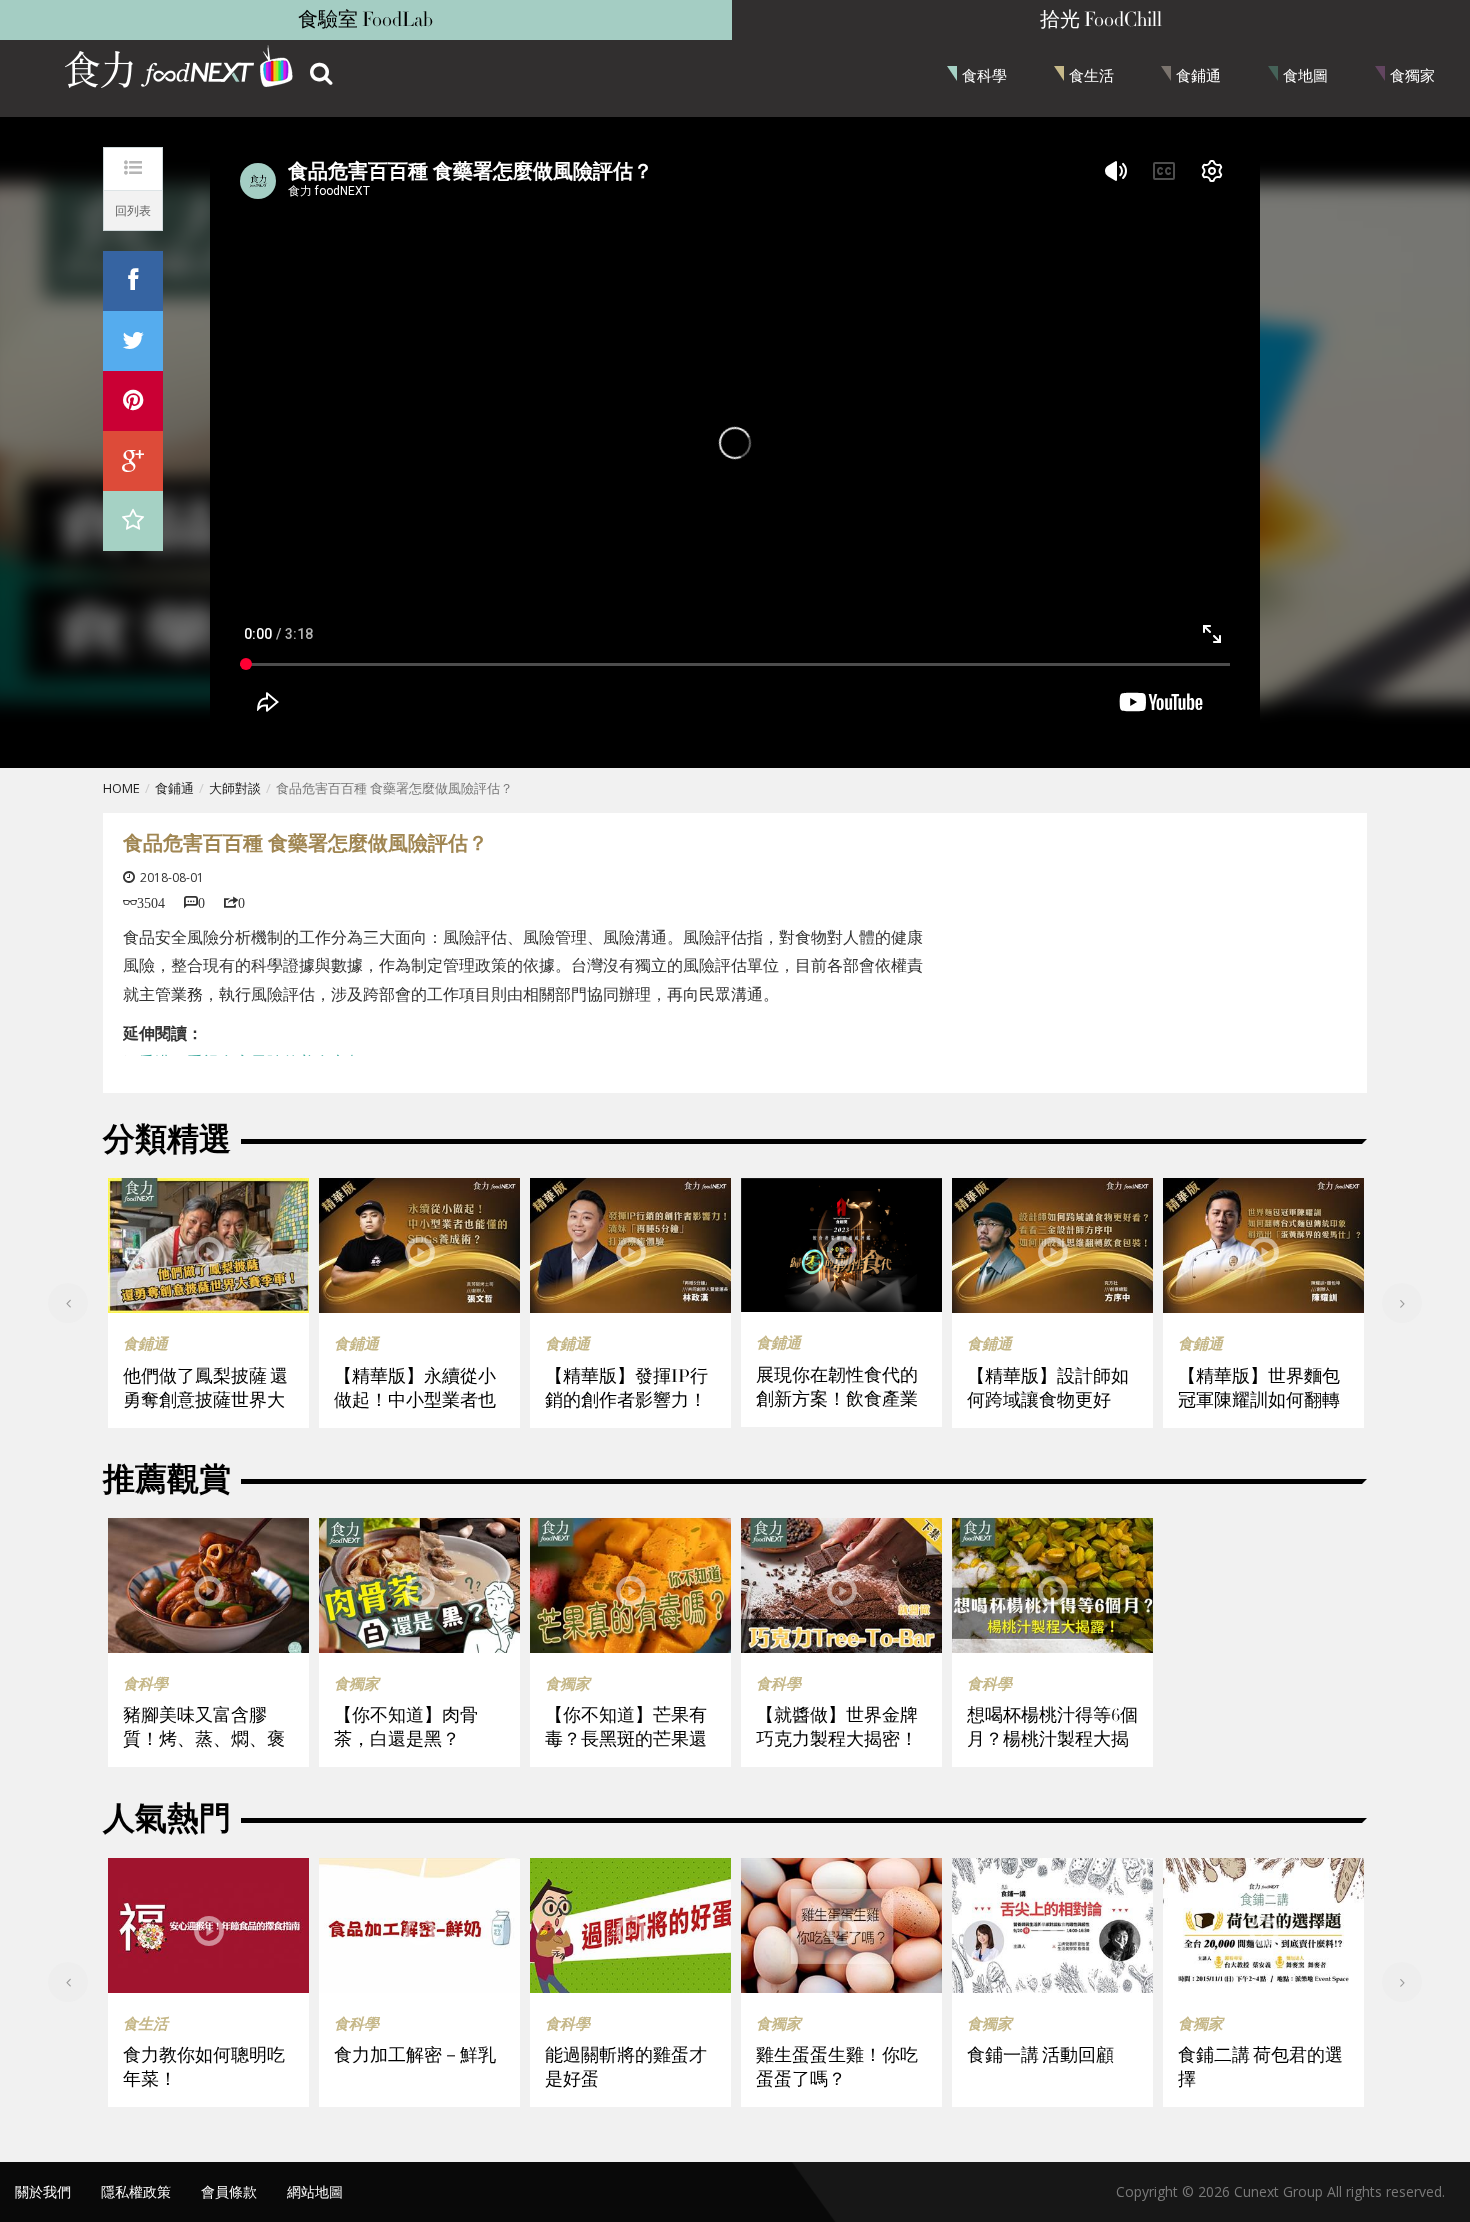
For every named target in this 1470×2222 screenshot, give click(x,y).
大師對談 (235, 788)
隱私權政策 (136, 2191)
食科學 (984, 75)
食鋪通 (1198, 75)
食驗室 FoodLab (365, 20)
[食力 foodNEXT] (180, 70)
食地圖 (1305, 75)
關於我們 (43, 2191)
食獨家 (1412, 75)
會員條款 (229, 2191)
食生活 (1091, 75)
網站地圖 (315, 2191)
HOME (121, 788)
